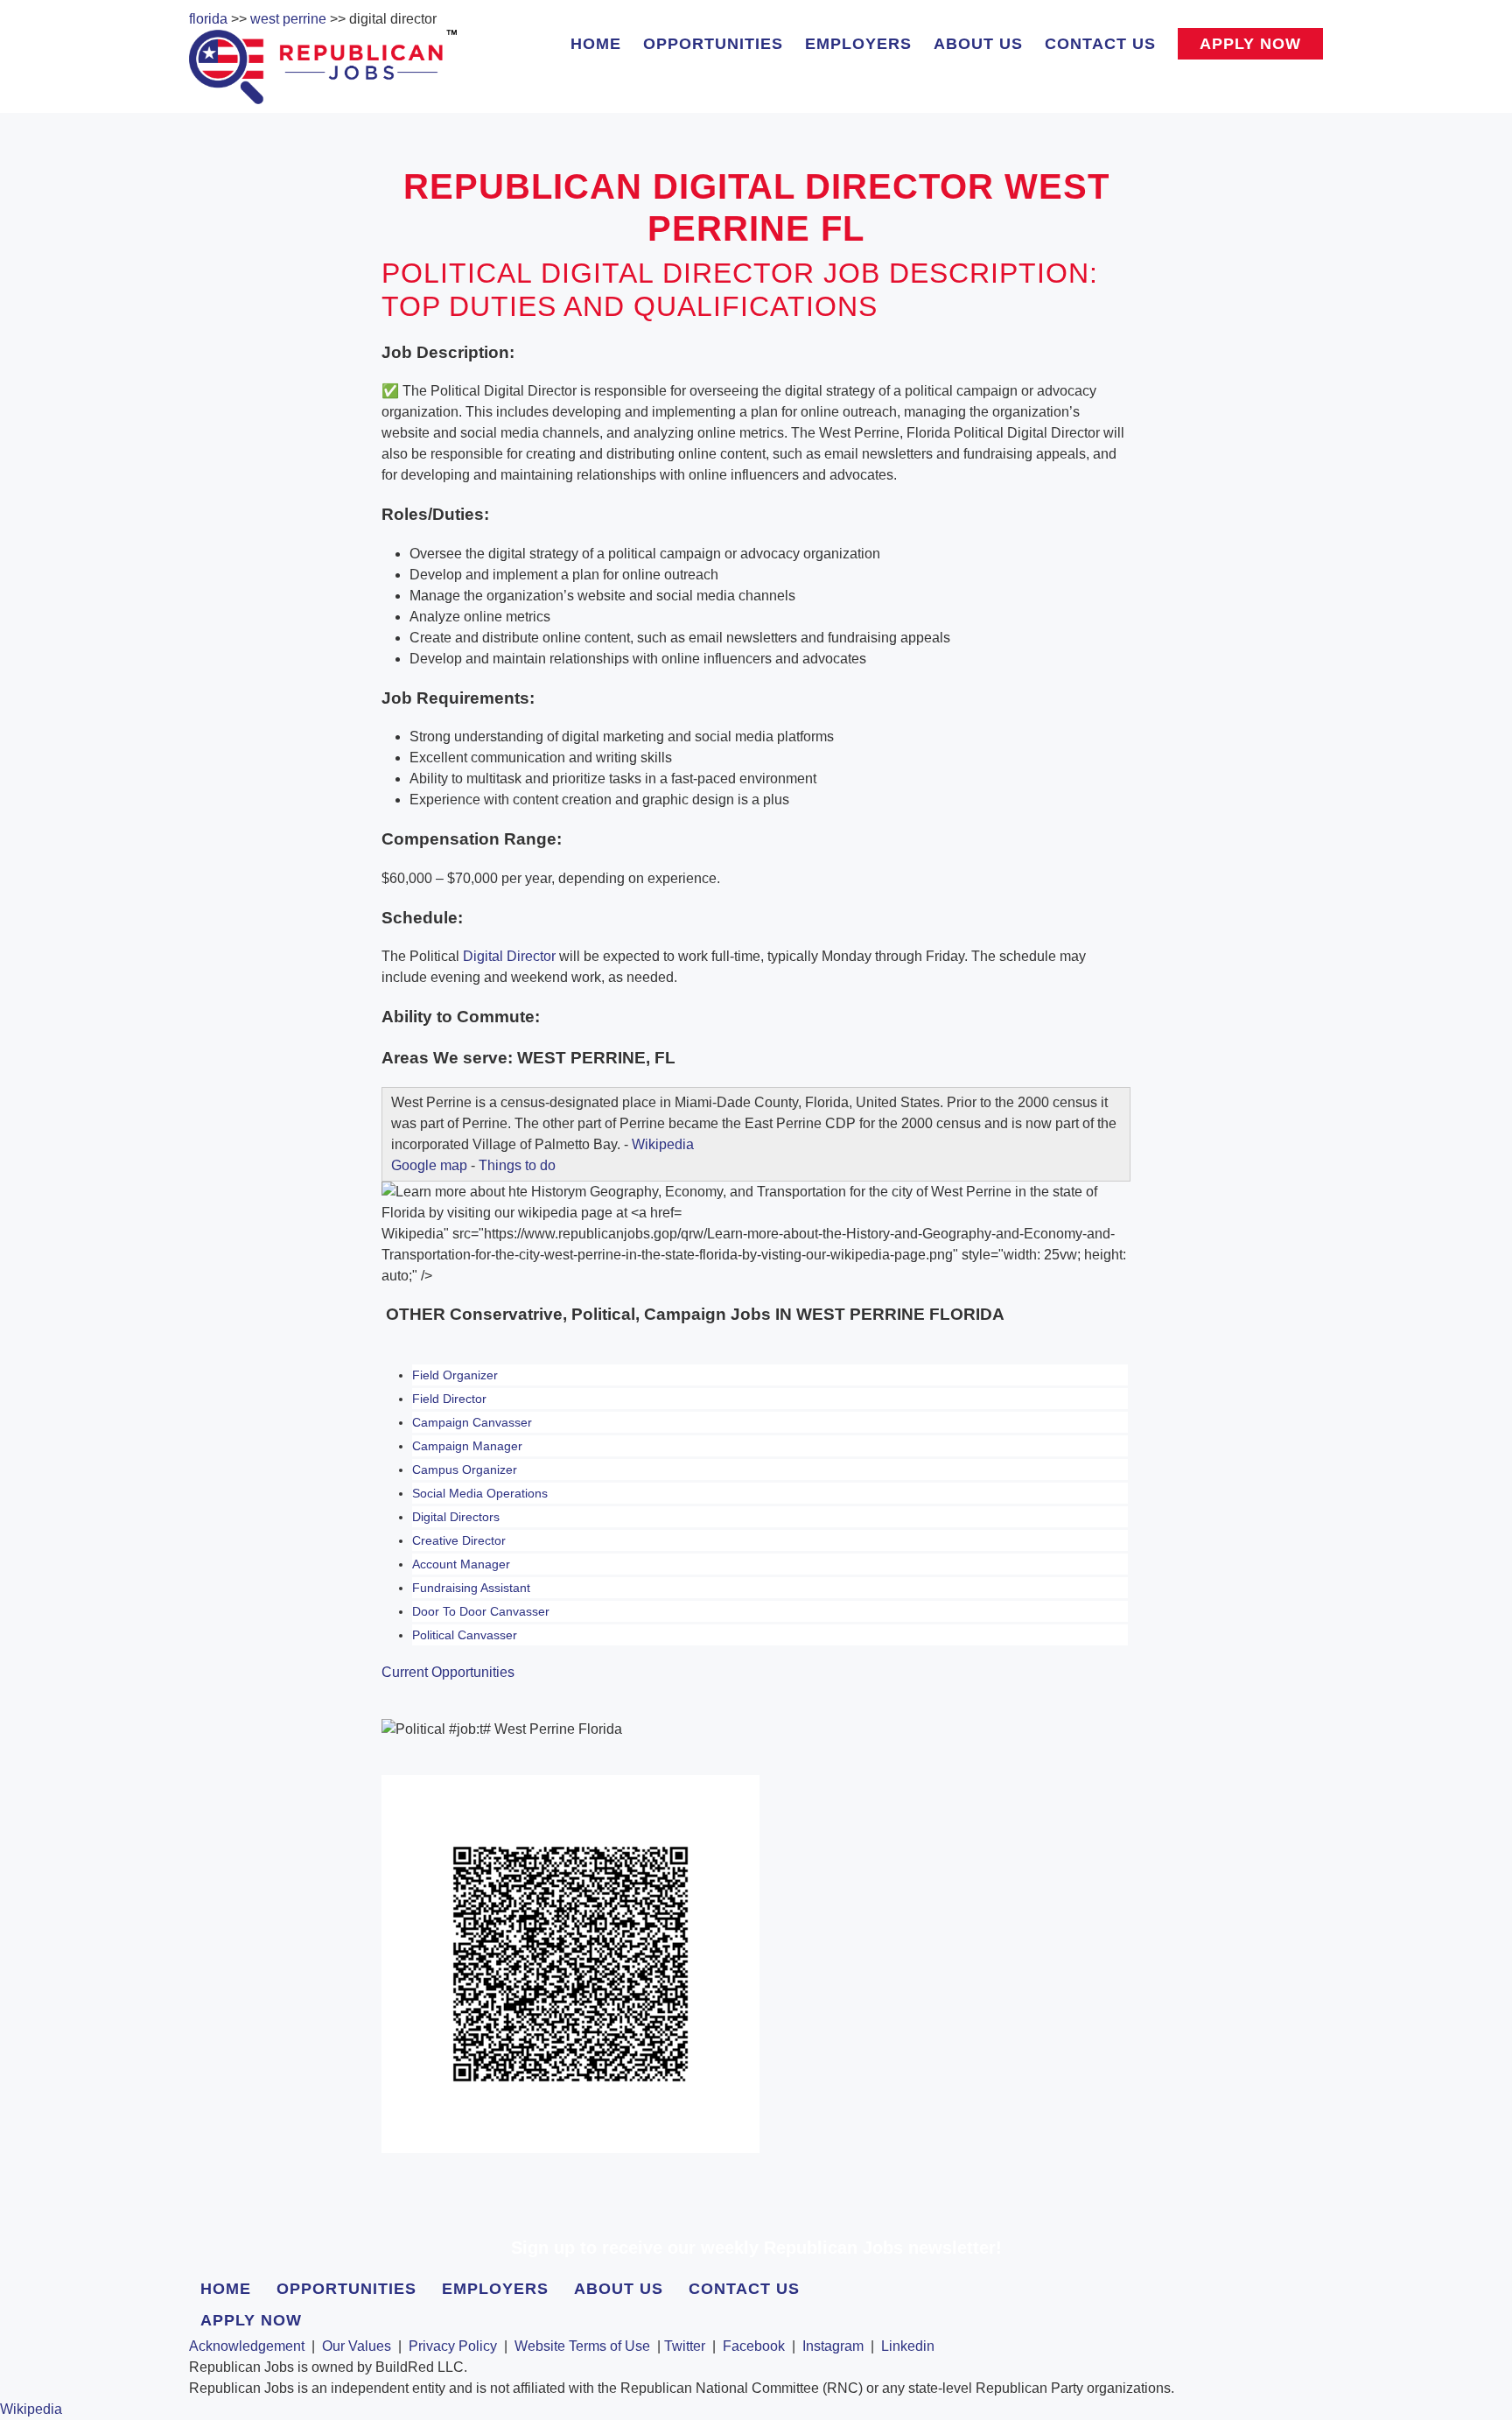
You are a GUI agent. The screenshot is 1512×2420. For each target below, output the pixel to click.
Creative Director (459, 1540)
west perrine (288, 19)
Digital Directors (456, 1517)
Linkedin (908, 2346)
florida (208, 19)
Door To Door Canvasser (481, 1611)
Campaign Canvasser (472, 1422)
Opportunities (713, 44)
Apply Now (1250, 44)
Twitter (685, 2346)
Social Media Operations (480, 1493)
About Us (978, 44)
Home (596, 44)
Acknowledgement (247, 2346)
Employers (858, 44)
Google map (429, 1165)
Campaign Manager (467, 1446)
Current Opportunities (448, 1672)
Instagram (833, 2346)
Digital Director (509, 956)
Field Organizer (455, 1375)
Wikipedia (663, 1144)
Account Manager (461, 1564)
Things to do (517, 1165)
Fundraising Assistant (471, 1588)
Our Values (357, 2346)
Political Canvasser (465, 1635)
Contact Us (1100, 44)
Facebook (754, 2346)
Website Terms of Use (582, 2346)
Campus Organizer (465, 1470)
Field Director (449, 1399)
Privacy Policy (453, 2346)
